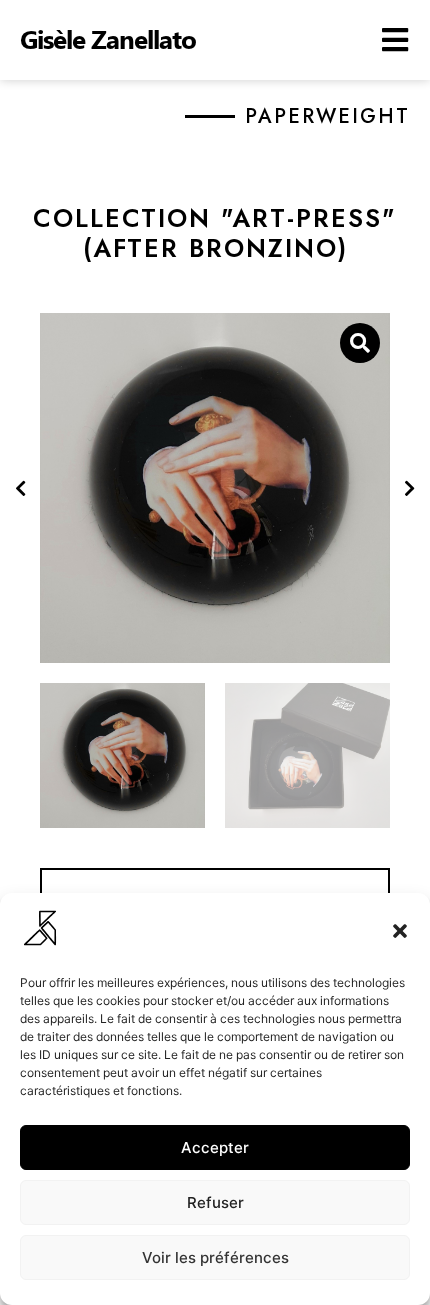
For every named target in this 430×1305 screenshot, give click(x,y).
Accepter (215, 1147)
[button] (400, 931)
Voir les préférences (215, 1257)
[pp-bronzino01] (215, 488)
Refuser (215, 1202)
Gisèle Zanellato (108, 38)
